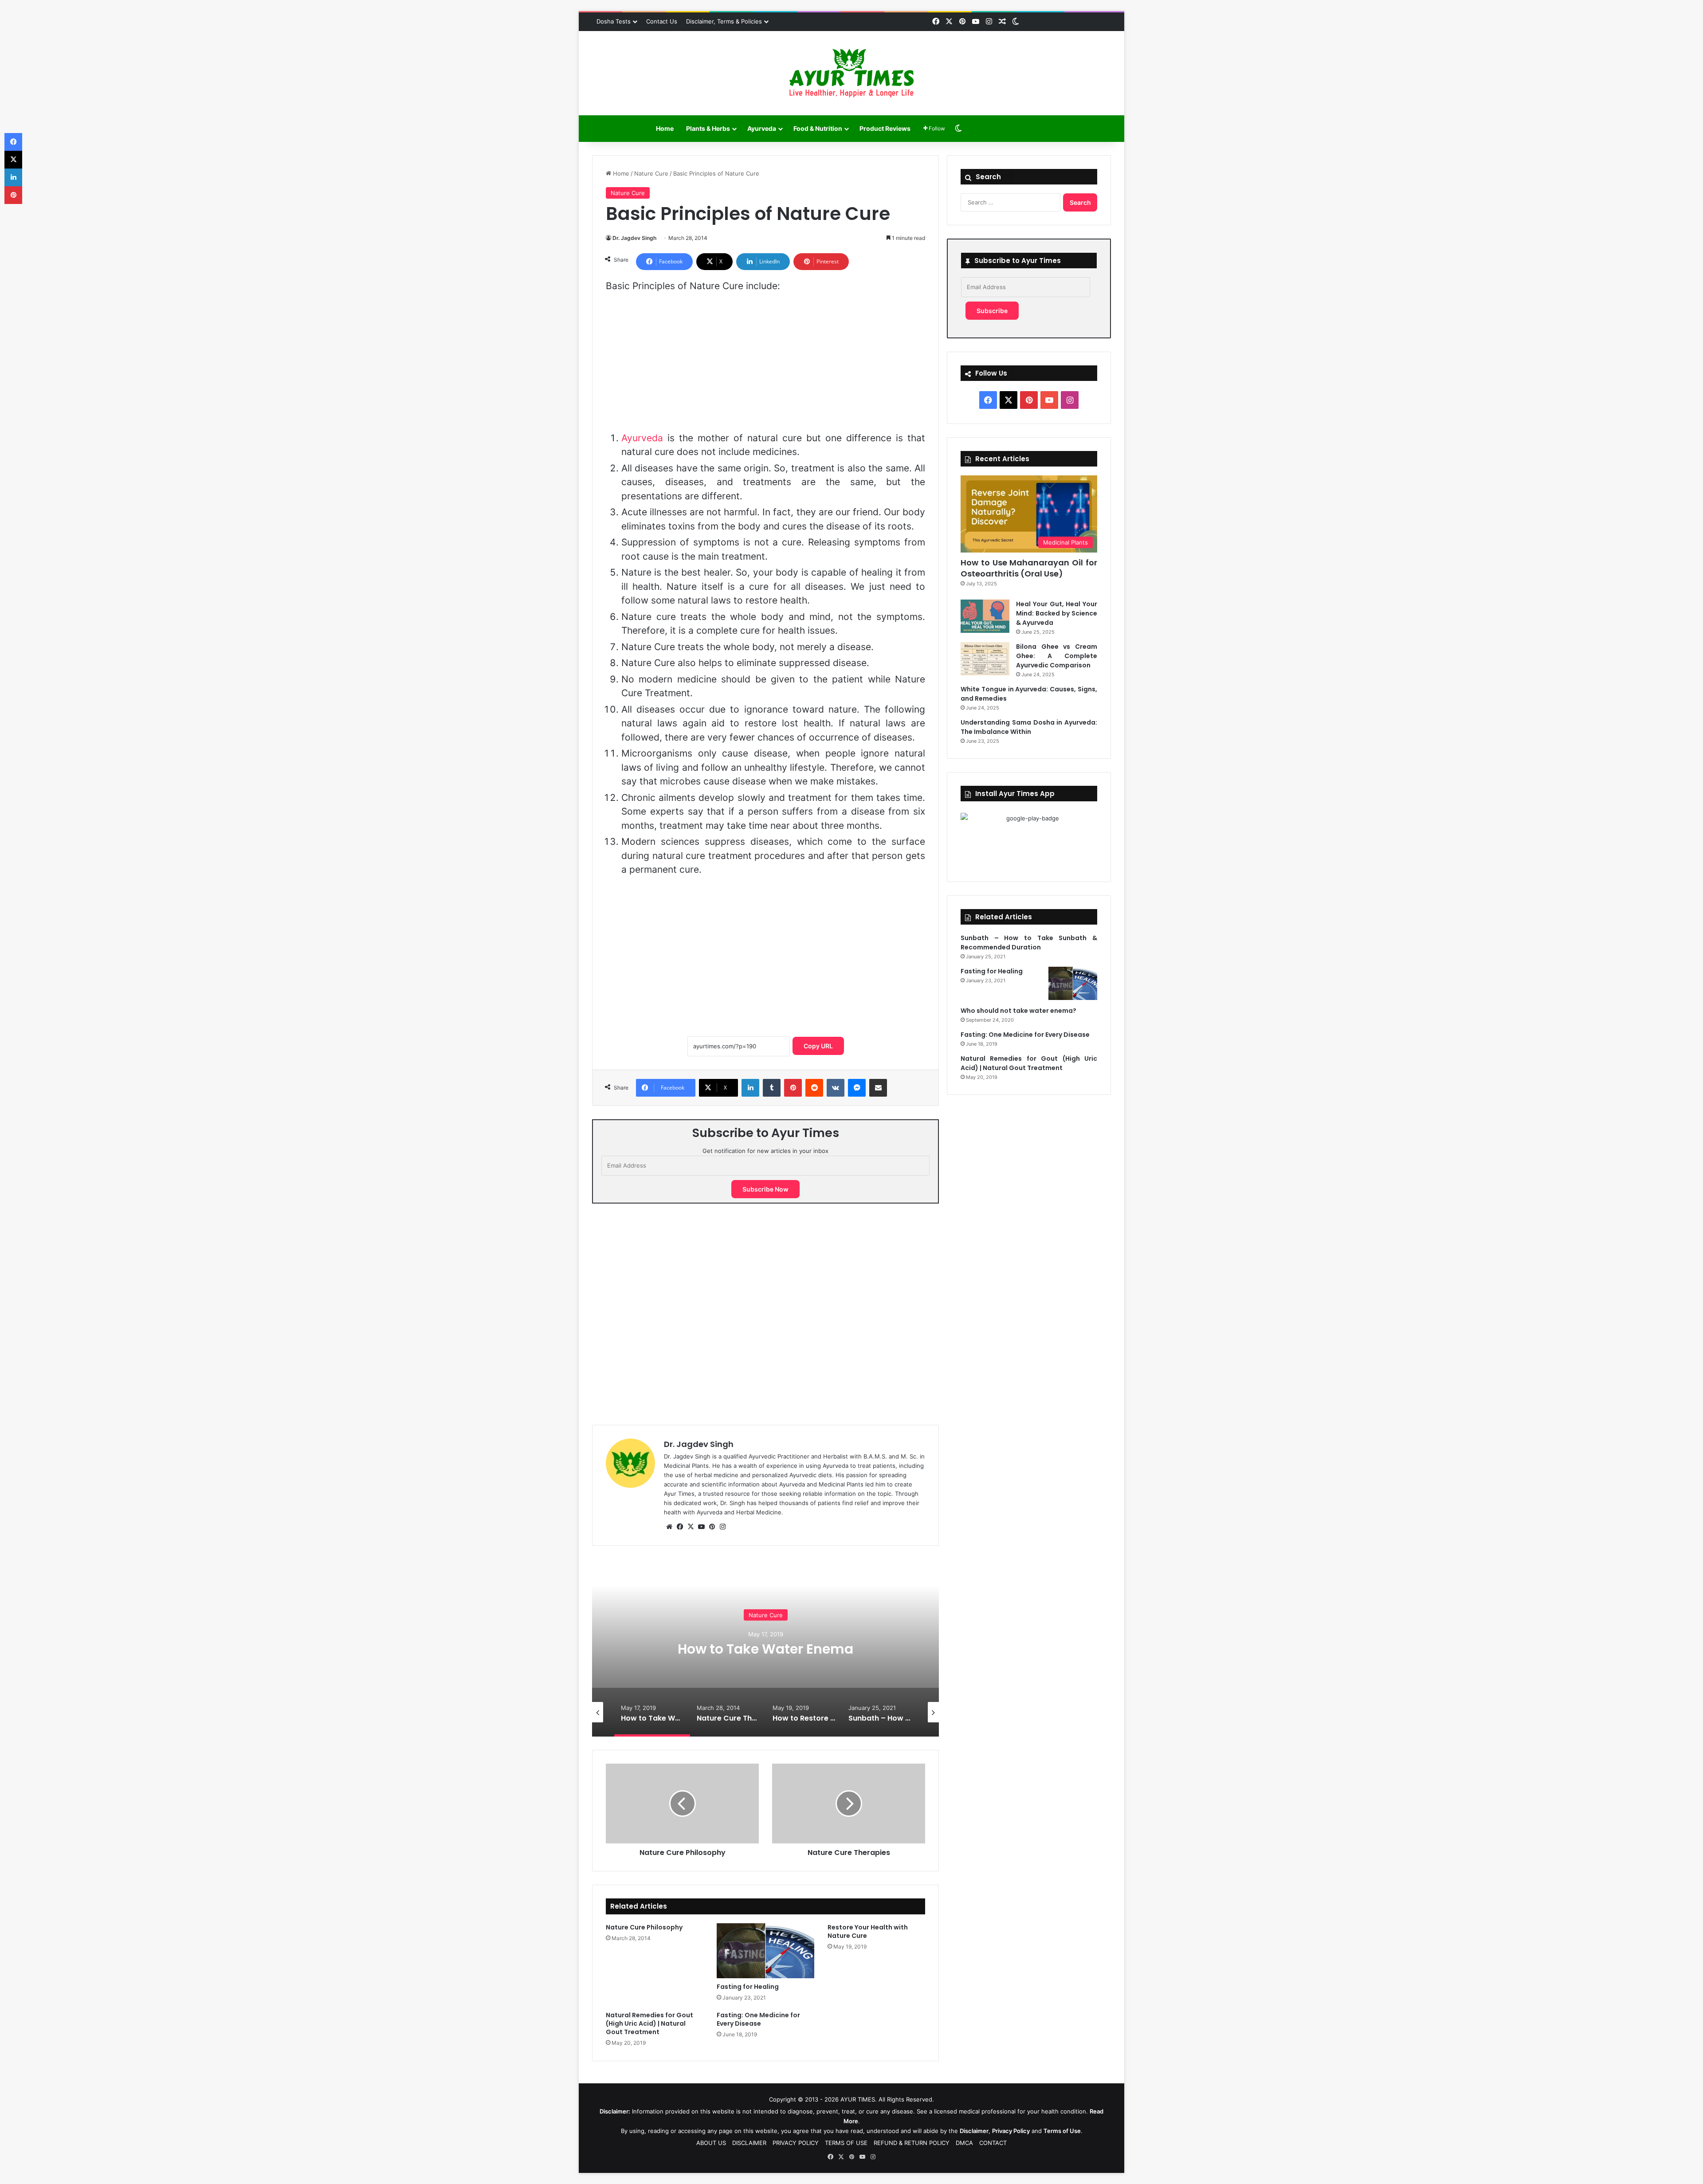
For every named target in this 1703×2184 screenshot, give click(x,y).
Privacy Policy (1011, 2131)
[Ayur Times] (851, 73)
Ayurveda (762, 128)
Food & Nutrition (818, 128)
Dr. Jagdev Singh (634, 238)
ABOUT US (711, 2143)
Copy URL (818, 1046)
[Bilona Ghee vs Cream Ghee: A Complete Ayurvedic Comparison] (985, 659)
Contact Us (662, 21)
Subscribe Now (765, 1189)
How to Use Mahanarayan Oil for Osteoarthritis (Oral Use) (1029, 568)
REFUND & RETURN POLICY (912, 2143)
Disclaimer (974, 2131)
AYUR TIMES (858, 2099)
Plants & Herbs (708, 128)
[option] (765, 1648)
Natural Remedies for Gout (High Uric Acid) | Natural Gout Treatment (649, 2023)
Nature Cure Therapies (765, 1649)
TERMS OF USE (846, 2143)
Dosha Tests (614, 21)
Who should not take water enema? (1018, 1011)
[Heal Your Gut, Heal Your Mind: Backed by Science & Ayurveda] (985, 616)
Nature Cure (651, 173)
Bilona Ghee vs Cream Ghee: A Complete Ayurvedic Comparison (1057, 656)
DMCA (964, 2143)
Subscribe (992, 311)
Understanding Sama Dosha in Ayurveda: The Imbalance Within (1029, 727)
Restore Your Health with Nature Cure (868, 1931)
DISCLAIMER (749, 2143)
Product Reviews (885, 128)
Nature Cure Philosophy (644, 1927)
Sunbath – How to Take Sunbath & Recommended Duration (1029, 943)
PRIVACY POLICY (796, 2143)
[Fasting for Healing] (765, 1951)
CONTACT (993, 2143)
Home (665, 128)
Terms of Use (1062, 2131)
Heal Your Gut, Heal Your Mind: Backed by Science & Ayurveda (1057, 613)
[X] (691, 1527)
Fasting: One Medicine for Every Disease (758, 2019)
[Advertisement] (765, 366)
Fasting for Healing (748, 1987)
